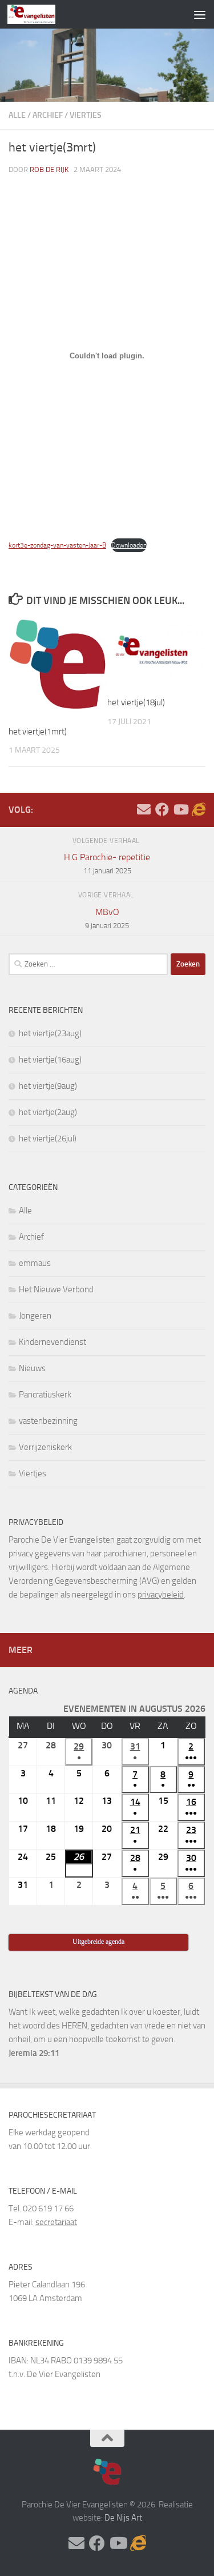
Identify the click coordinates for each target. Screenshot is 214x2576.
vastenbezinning (48, 1421)
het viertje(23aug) (50, 1033)
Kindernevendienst (53, 1342)
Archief (48, 115)
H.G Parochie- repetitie (107, 863)
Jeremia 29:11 (34, 2053)
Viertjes (86, 115)
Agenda (23, 1691)
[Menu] (200, 14)
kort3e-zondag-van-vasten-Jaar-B (57, 545)
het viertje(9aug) (48, 1086)
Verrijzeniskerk (45, 1447)
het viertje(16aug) (50, 1060)
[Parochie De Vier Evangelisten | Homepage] (40, 14)
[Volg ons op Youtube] (180, 809)
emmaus (35, 1263)
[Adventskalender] (199, 809)
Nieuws (32, 1368)
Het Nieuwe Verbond (56, 1289)
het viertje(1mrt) (38, 732)
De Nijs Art (123, 2518)
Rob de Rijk (49, 169)
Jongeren (35, 1316)
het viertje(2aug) (48, 1112)
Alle (17, 115)
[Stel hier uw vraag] (144, 809)
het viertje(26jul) (48, 1139)
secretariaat (56, 2222)
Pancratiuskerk (45, 1395)
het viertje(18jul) (136, 702)
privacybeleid (161, 1595)
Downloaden (129, 545)
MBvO (107, 918)
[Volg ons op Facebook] (162, 809)
